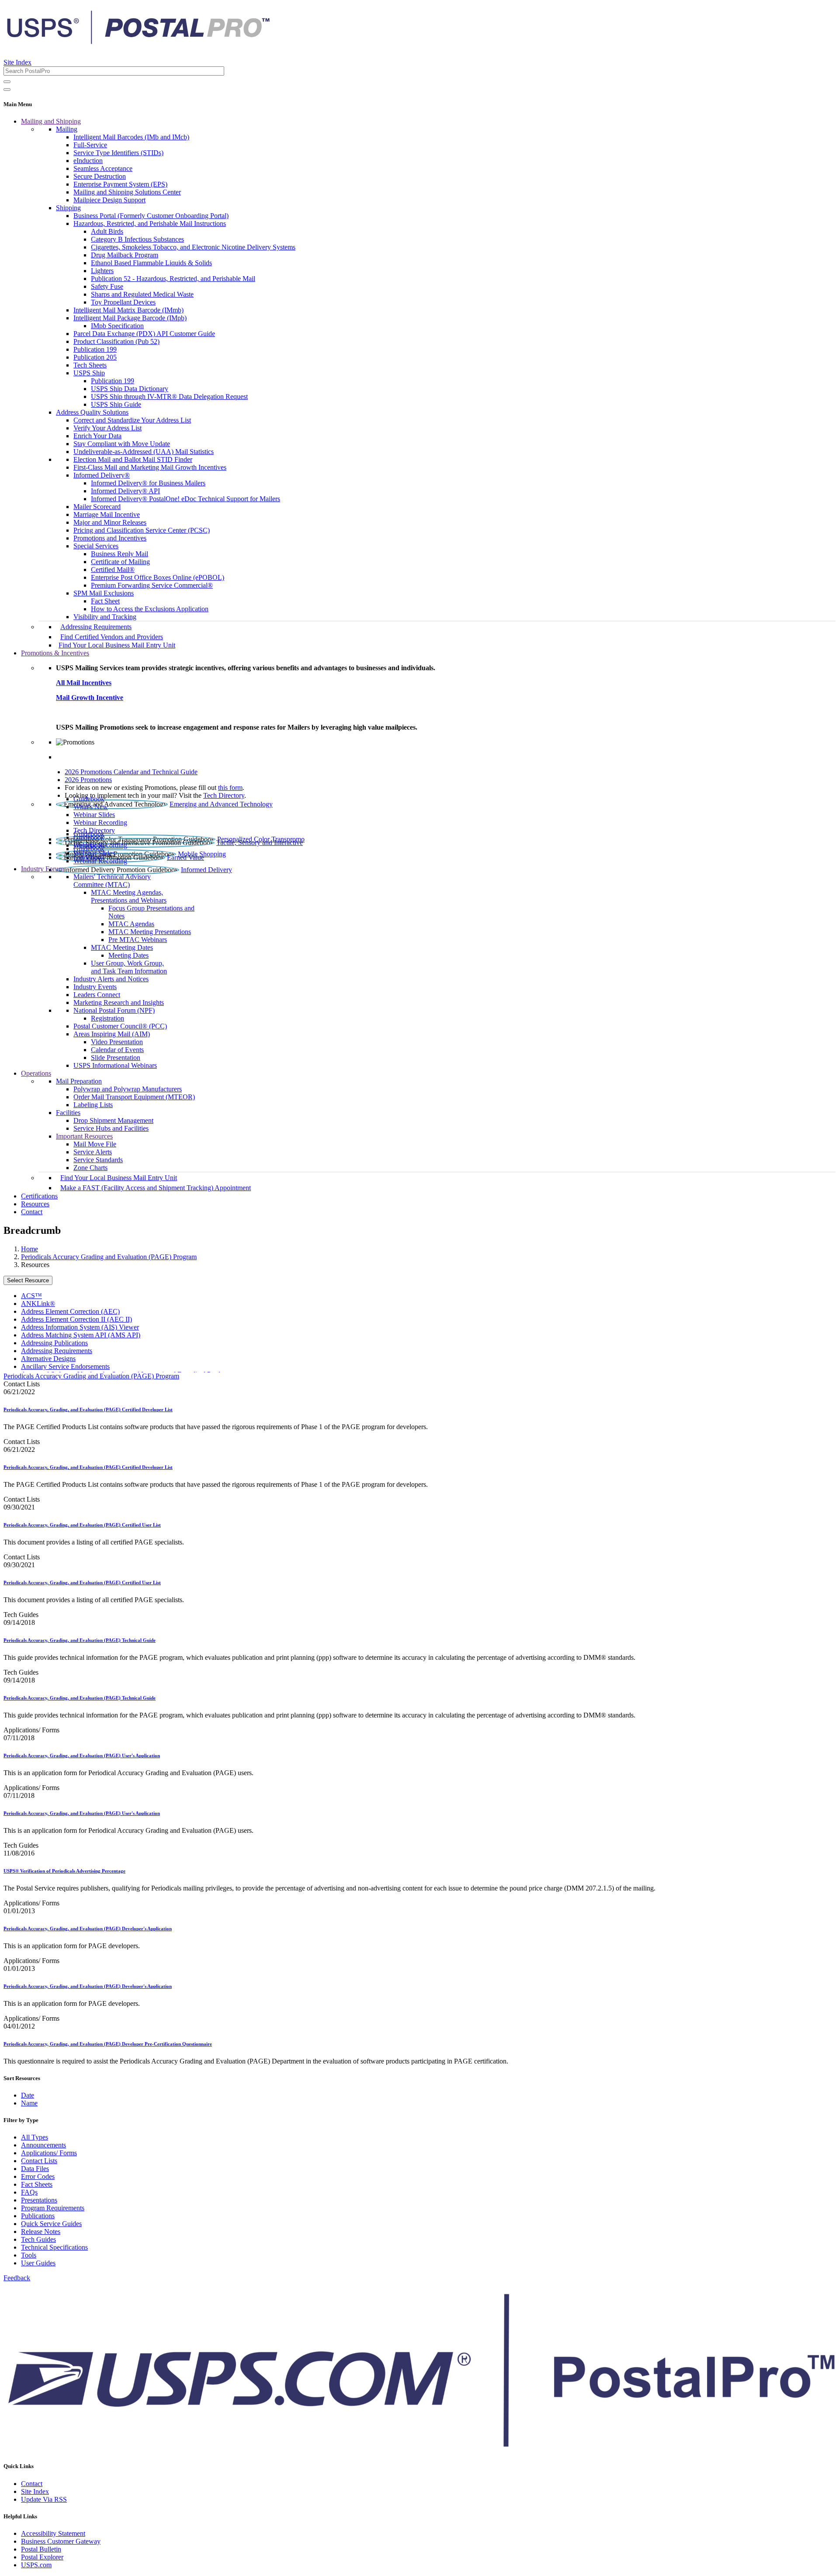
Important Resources (84, 1136)
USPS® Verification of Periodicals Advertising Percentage (64, 1871)
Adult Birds (107, 231)
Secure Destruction (100, 176)
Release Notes (41, 2231)
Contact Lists (39, 2161)
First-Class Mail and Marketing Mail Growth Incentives (150, 467)
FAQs (29, 2192)
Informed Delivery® (102, 475)
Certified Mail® (113, 570)
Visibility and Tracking (105, 617)
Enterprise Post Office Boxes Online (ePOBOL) (158, 577)
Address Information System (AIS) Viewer (80, 1327)
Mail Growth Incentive (90, 698)
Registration (107, 1018)
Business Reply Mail (120, 554)
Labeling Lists (93, 1105)
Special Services (96, 546)
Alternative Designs (48, 1359)
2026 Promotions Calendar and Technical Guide (131, 772)
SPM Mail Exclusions (104, 593)
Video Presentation (117, 1042)
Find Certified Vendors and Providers (112, 637)
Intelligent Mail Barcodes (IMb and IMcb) (131, 137)
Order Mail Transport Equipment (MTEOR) (134, 1097)
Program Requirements (53, 2208)
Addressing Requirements (96, 627)
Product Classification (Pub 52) (116, 341)
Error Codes (38, 2176)
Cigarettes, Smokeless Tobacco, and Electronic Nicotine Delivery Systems (193, 247)
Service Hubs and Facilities (111, 1128)
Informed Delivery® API (125, 491)
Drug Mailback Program (125, 255)
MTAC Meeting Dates (122, 947)
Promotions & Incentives (55, 653)
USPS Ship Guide (116, 404)
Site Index (17, 62)
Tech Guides (38, 2239)
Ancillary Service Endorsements (65, 1366)
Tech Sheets (90, 365)
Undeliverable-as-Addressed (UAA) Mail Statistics (144, 452)
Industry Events (95, 987)
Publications (38, 2216)
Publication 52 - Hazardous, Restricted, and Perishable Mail (173, 279)
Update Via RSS (44, 2499)
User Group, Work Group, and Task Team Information (129, 967)
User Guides (38, 2263)
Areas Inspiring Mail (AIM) (112, 1034)
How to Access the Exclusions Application (150, 609)
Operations (36, 1073)
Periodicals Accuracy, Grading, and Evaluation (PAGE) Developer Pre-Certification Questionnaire (108, 2044)
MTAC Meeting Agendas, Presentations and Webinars (129, 896)
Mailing (67, 129)
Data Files (35, 2169)
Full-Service (90, 145)
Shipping (68, 208)
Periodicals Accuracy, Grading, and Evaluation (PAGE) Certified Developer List (88, 1409)
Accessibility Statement (53, 2533)
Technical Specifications (54, 2247)
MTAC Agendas (131, 924)
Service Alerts (93, 1152)
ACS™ (31, 1296)
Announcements (43, 2145)
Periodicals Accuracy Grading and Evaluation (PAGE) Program (109, 1257)
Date (28, 2095)
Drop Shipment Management (113, 1120)
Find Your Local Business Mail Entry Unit (117, 645)
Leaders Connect (97, 995)
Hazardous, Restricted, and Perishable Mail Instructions (150, 223)
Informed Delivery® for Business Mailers (148, 483)
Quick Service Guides (51, 2224)
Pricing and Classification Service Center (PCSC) (142, 530)
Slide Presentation (116, 1058)
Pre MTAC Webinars (138, 940)
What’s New (91, 807)
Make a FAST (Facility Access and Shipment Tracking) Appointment (156, 1188)
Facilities (68, 1113)
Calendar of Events (117, 1050)
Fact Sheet (105, 601)
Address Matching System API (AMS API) (81, 1335)
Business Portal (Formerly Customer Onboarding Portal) (151, 216)
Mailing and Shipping (51, 121)
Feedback (17, 2278)
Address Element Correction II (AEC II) (76, 1319)
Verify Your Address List (107, 428)
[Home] (138, 41)
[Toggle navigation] (7, 90)
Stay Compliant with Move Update (122, 444)
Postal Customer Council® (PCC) (120, 1026)
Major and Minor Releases (110, 522)
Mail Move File (95, 1144)
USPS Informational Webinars (115, 1065)
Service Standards (98, 1160)
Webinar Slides (94, 815)
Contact (32, 1212)
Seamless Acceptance (103, 168)
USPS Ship (89, 373)
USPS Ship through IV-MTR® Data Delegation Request (169, 396)
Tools (29, 2255)
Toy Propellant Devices (123, 302)
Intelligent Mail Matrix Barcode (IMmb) (128, 310)
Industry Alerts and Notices (111, 979)
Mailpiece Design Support (109, 200)
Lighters (102, 271)
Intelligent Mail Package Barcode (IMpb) (130, 318)
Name (29, 2103)
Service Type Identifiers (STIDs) (118, 153)
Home (29, 1249)
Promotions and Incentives (110, 538)
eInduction (88, 161)
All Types (35, 2137)
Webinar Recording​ (100, 822)
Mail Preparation (79, 1081)
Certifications (39, 1196)
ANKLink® (38, 1304)
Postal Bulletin (41, 2549)
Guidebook (89, 799)
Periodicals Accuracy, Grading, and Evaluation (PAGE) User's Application (82, 1755)
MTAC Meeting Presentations (150, 932)
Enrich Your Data (97, 436)
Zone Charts (90, 1168)
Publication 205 (95, 357)
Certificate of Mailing (120, 562)
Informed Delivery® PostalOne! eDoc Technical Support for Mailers (185, 499)
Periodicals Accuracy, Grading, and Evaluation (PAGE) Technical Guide (80, 1640)
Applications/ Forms (49, 2153)
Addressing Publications (54, 1343)
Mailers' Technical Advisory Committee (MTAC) (112, 881)
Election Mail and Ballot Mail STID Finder (133, 459)
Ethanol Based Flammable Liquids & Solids (151, 263)
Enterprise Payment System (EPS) (120, 184)
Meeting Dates (128, 955)
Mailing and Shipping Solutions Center (127, 192)
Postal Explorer (42, 2557)
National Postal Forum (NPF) (114, 1010)
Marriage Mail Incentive (107, 514)
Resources (35, 1204)
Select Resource (28, 1280)
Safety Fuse (107, 286)
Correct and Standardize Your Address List (132, 420)
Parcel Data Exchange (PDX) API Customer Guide (144, 334)
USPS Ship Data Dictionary (130, 389)
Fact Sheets (37, 2184)
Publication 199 (95, 349)
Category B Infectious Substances (137, 239)
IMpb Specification (117, 326)
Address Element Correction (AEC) (70, 1311)
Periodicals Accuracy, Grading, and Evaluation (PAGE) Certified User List (82, 1525)
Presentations (39, 2200)
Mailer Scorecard (97, 507)
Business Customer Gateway (61, 2541)
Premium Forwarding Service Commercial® (152, 585)
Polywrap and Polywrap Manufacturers (128, 1089)
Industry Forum (42, 869)
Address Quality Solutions (92, 412)
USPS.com (36, 2565)
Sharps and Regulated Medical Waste (142, 294)
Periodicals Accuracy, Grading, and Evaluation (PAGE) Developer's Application (88, 1929)
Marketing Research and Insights (119, 1002)
